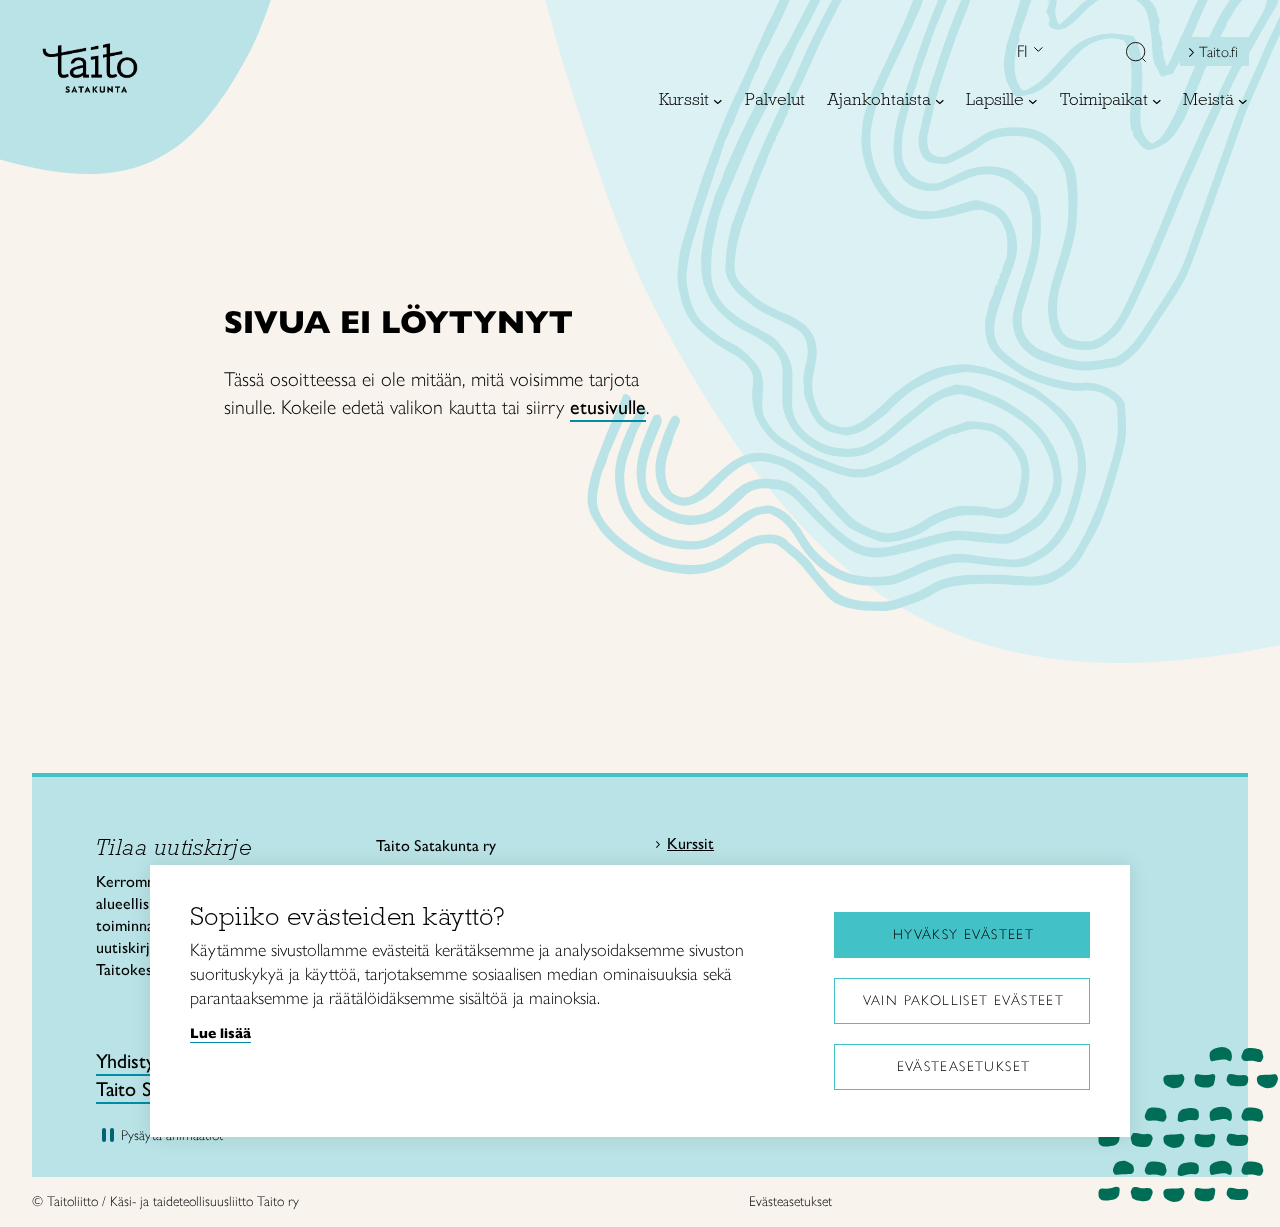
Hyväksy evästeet (963, 934)
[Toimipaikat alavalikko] (1157, 101)
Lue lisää (220, 1033)
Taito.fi (1218, 52)
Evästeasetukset (964, 1066)
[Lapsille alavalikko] (1033, 101)
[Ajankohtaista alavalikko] (940, 101)
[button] (1136, 54)
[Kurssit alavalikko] (718, 101)
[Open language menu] (1036, 51)
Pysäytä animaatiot (172, 1135)
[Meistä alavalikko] (1243, 101)
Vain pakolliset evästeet (964, 1000)
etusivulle (608, 407)
